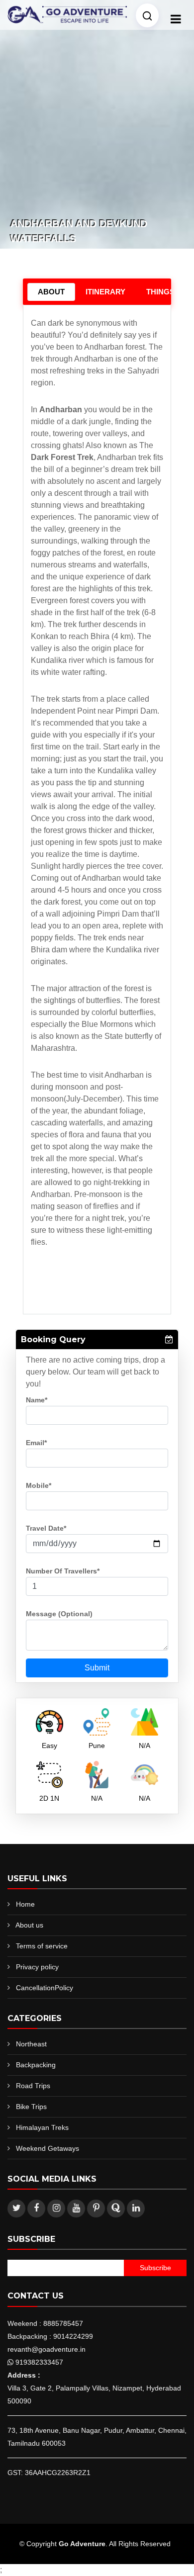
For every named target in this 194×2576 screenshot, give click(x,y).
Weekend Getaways (48, 2148)
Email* (36, 1443)
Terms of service (42, 1946)
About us (29, 1925)
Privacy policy (37, 1967)
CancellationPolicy (45, 1988)
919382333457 (39, 2362)
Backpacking (36, 2065)
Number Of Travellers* (63, 1571)
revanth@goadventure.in (47, 2349)
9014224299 (73, 2336)
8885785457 (63, 2323)
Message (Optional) (59, 1614)
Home (25, 1904)
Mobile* (39, 1485)
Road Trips (33, 2086)
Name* (37, 1400)
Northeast (31, 2044)
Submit (97, 1668)
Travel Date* (46, 1528)
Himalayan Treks (42, 2127)
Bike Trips (31, 2107)
